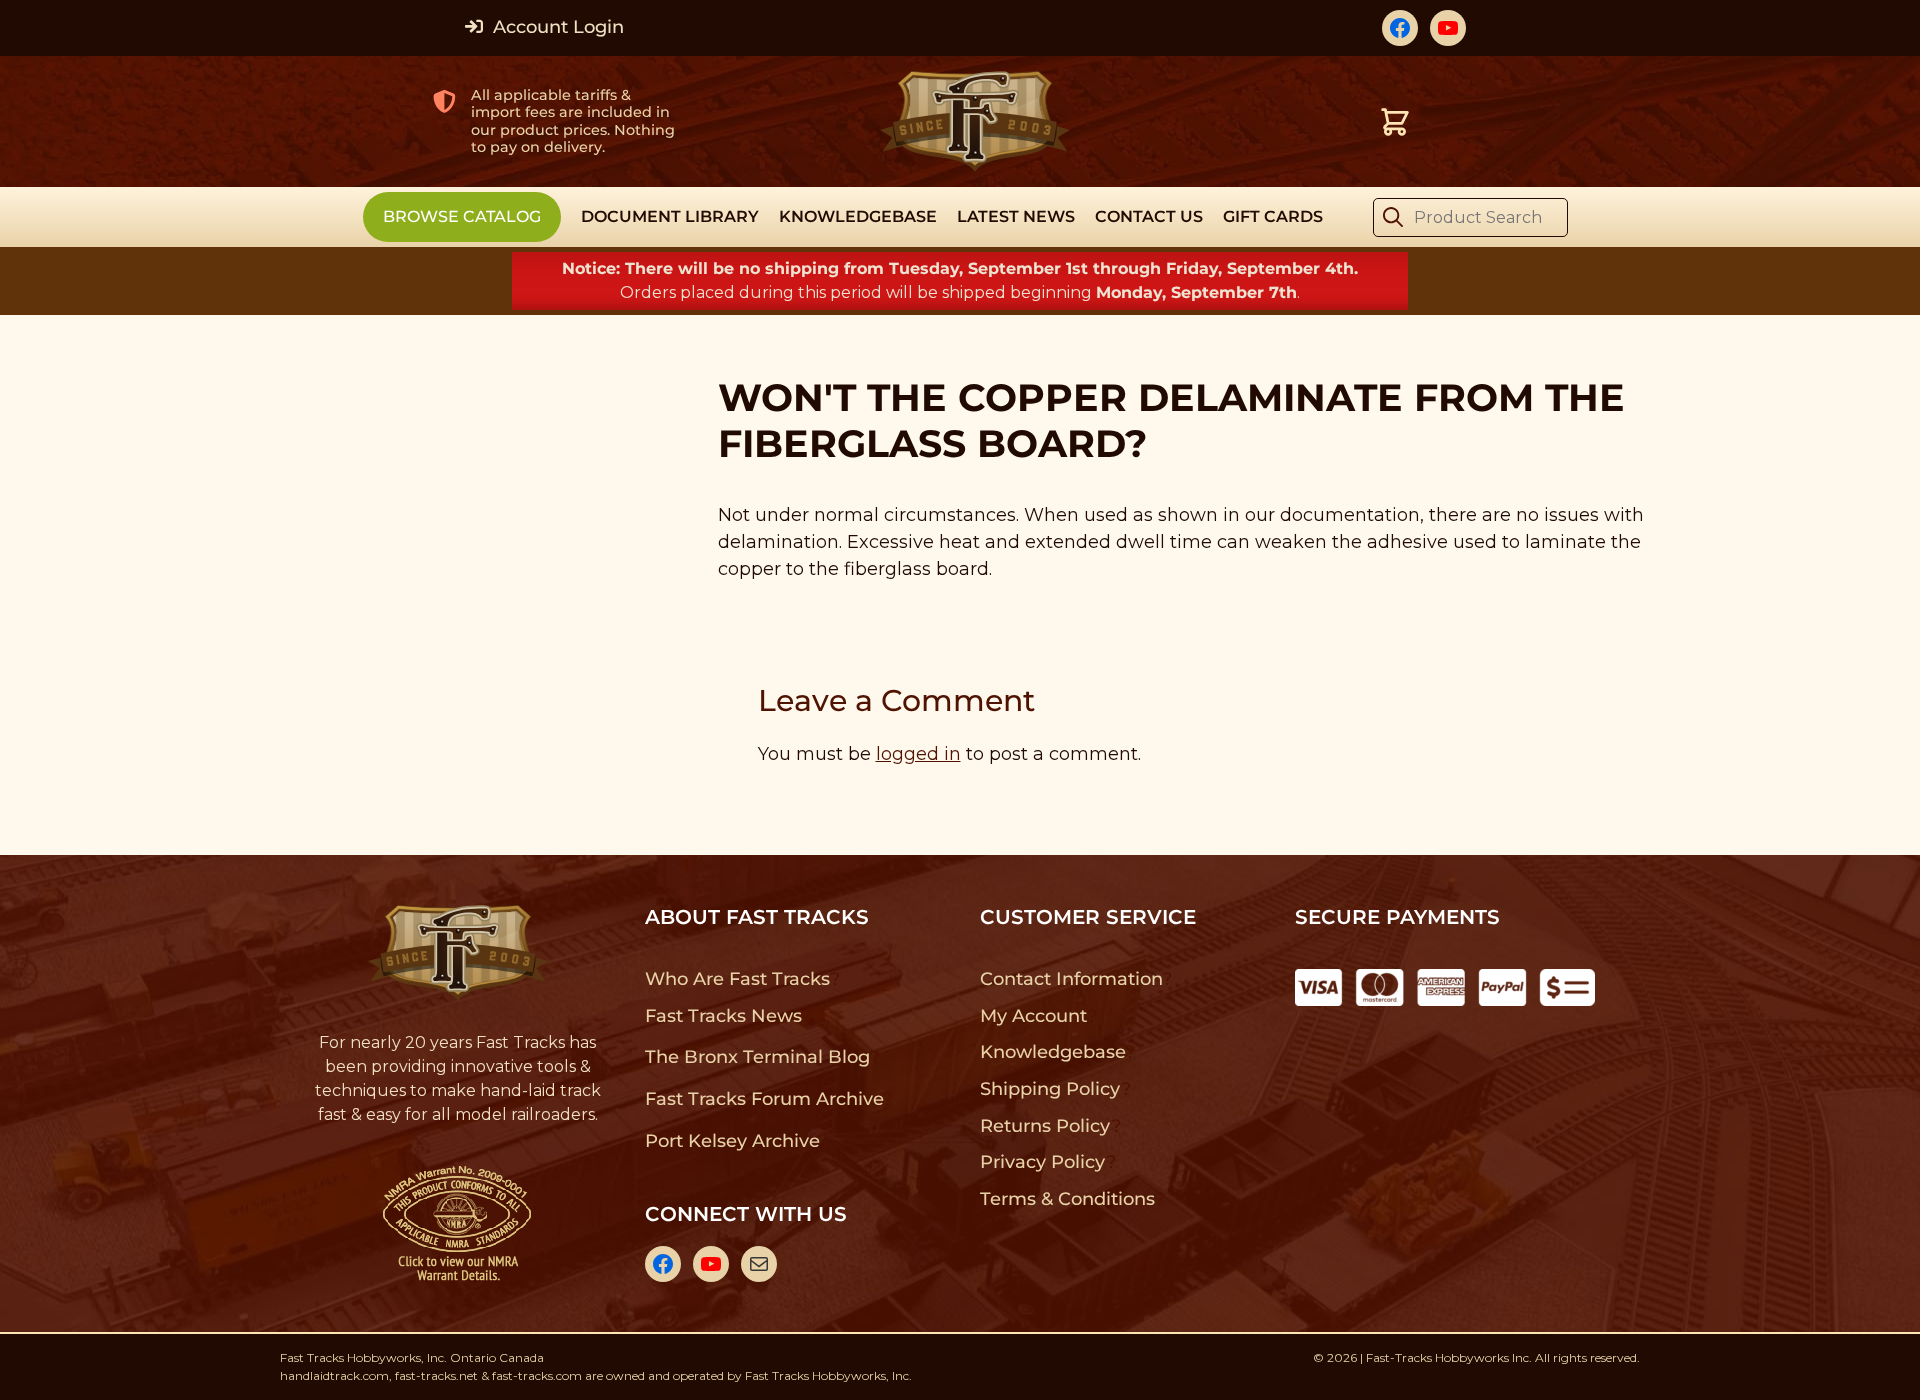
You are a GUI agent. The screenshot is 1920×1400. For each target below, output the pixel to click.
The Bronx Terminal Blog (757, 1057)
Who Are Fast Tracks (737, 979)
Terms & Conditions (1067, 1199)
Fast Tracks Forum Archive (764, 1099)
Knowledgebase (1052, 1052)
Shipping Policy (1050, 1089)
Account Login (556, 27)
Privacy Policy (1043, 1162)
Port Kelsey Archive (732, 1141)
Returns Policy (1045, 1126)
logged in (918, 754)
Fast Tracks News (723, 1016)
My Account (1033, 1016)
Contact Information (1071, 979)
